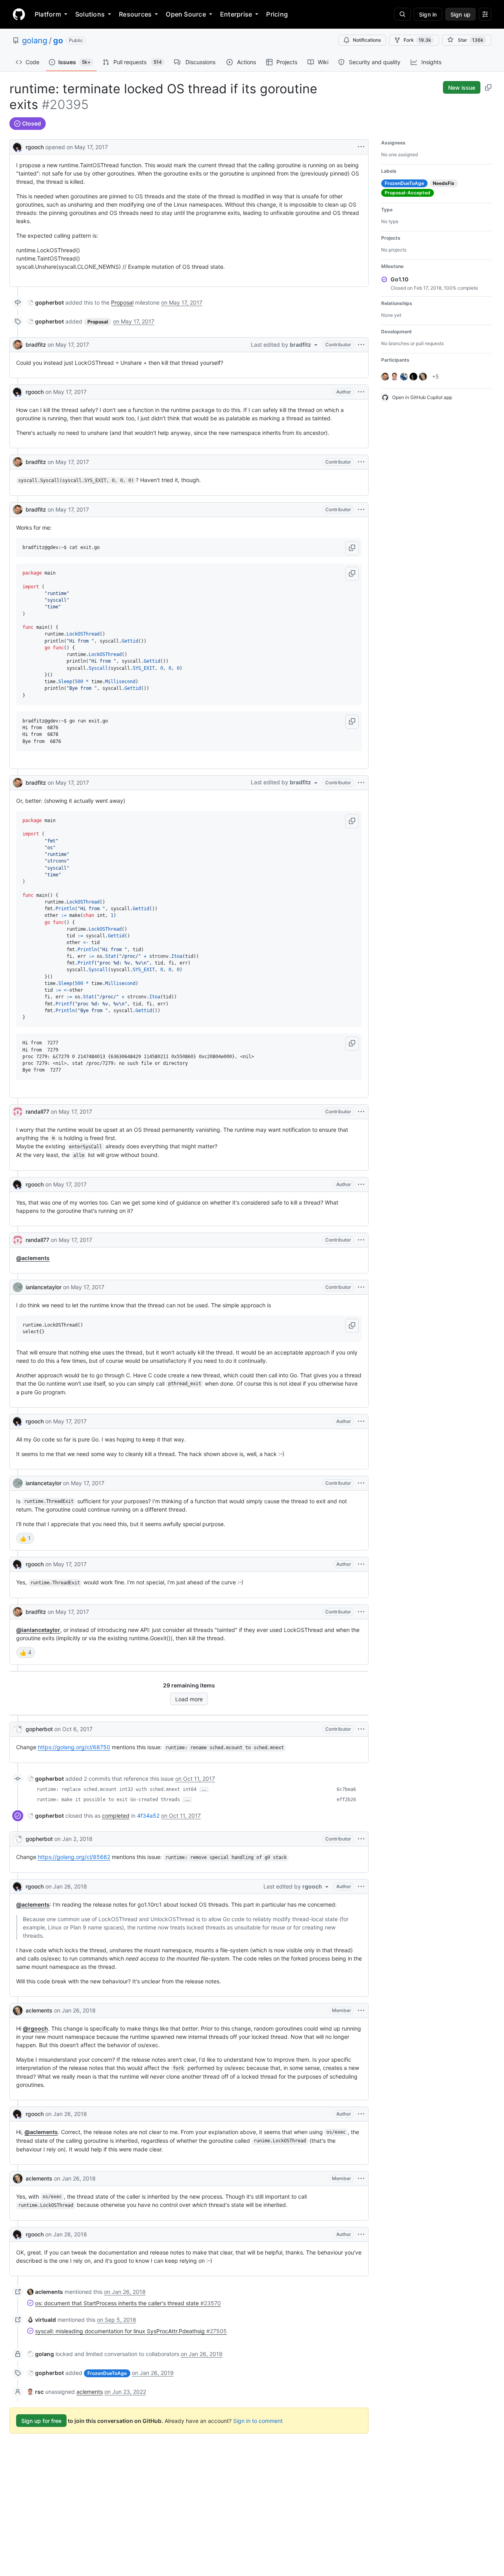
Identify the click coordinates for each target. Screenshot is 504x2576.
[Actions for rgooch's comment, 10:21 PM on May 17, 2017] (361, 1564)
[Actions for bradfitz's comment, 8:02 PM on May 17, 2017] (361, 462)
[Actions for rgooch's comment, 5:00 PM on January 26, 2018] (361, 2114)
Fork (417, 40)
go (58, 41)
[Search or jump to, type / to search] (402, 14)
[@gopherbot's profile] (18, 1729)
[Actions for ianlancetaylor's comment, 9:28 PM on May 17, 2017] (361, 1287)
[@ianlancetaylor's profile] (18, 1287)
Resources (135, 14)
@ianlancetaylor (38, 1630)
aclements (39, 2010)
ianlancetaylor (44, 1287)
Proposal (122, 302)
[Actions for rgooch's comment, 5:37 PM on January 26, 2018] (361, 2234)
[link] (45, 302)
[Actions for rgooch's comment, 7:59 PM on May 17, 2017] (361, 392)
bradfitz (36, 345)
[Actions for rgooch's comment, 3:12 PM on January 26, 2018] (361, 1887)
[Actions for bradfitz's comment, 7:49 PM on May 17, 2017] (361, 345)
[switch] (25, 1538)
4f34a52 (148, 1816)
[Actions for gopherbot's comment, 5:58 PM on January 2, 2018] (361, 1839)
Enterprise (236, 14)
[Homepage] (19, 14)
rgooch (35, 147)
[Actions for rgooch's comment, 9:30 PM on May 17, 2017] (361, 1421)
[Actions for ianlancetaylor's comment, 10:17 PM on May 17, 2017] (361, 1483)
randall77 (37, 1112)
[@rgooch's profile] (18, 146)
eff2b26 (346, 1800)
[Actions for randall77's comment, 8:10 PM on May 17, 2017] (361, 1112)
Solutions (90, 14)
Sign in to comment (258, 2421)
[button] (352, 548)
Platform (48, 14)
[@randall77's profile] (18, 1112)
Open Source (186, 14)
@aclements (33, 1258)
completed (116, 1816)
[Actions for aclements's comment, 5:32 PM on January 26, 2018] (361, 2179)
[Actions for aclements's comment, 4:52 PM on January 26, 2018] (361, 2011)
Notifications (367, 40)
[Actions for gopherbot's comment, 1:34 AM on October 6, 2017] (361, 1729)
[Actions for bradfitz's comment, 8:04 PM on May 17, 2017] (361, 510)
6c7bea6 (346, 1789)
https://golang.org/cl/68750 (74, 1747)
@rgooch (35, 2028)
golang (35, 41)
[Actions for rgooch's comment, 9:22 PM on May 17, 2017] (361, 1185)
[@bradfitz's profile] (18, 345)
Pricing (277, 14)
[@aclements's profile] (18, 2011)
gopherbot (39, 1729)
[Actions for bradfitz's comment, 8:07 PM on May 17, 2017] (361, 783)
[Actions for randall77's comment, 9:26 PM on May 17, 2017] (361, 1240)
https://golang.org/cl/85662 (74, 1857)
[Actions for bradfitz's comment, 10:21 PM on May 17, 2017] (361, 1612)
